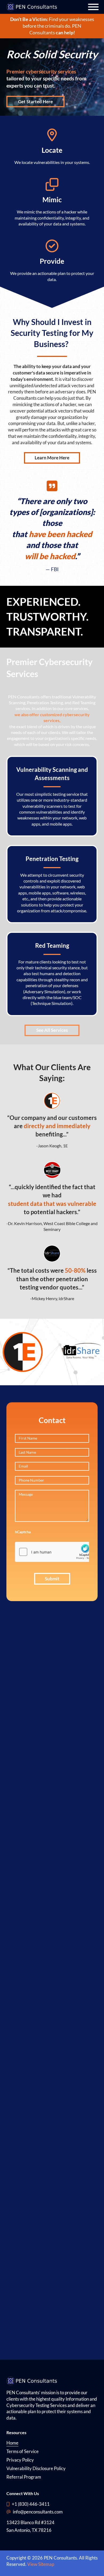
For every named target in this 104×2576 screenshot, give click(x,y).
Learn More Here (52, 458)
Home (12, 2443)
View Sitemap (41, 2564)
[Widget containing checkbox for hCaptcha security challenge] (55, 1552)
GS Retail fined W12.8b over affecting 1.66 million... (31, 2315)
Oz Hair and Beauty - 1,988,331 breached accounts (37, 1729)
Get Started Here (35, 102)
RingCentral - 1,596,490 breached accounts (37, 1764)
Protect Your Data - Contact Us (37, 1980)
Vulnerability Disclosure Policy (36, 2468)
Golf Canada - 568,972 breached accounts (37, 1709)
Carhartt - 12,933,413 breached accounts (37, 1674)
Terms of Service (23, 2451)
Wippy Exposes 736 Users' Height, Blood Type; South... (31, 2270)
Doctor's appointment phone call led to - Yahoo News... (31, 2101)
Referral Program (24, 2477)
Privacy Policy (20, 2460)
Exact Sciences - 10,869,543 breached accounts (37, 1819)
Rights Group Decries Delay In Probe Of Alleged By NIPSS (31, 2147)
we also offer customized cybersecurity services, (52, 717)
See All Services (52, 1030)
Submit (52, 1579)
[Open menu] (93, 7)
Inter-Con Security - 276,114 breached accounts (37, 1839)
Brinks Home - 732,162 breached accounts (37, 1798)
